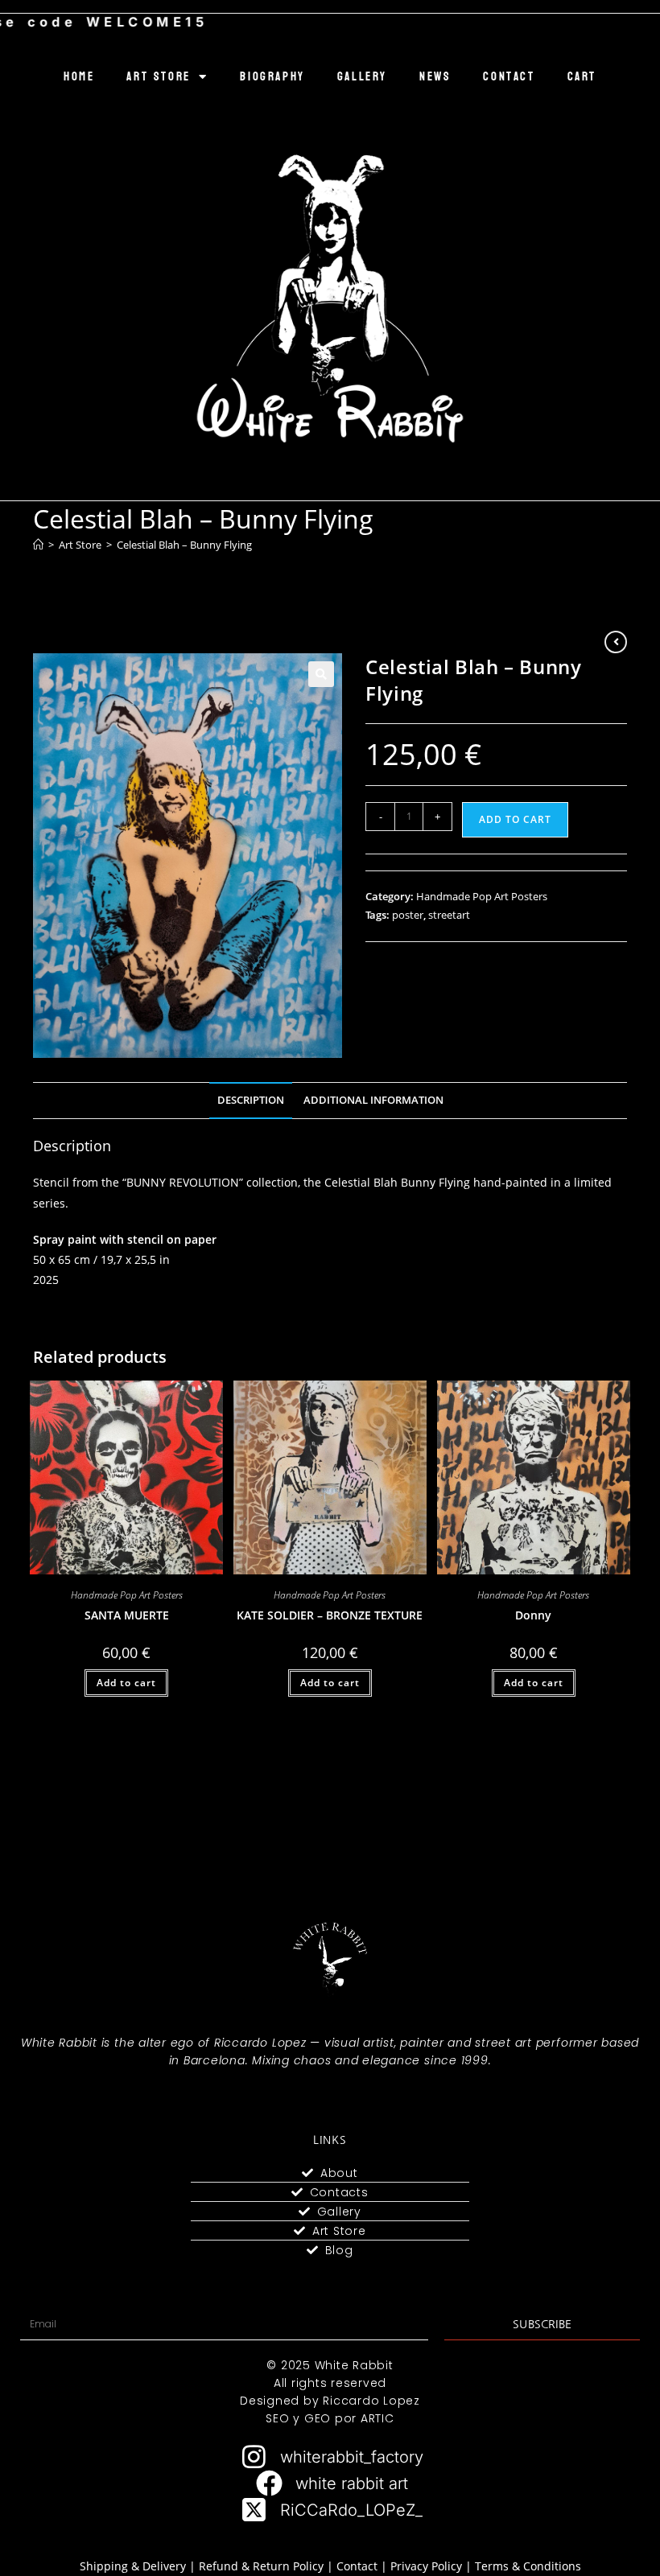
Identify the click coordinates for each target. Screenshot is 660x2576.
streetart (449, 915)
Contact (509, 77)
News (435, 77)
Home (79, 77)
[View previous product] (616, 642)
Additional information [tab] (373, 1100)
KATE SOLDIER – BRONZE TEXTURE (330, 1615)
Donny (533, 1615)
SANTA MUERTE (127, 1615)
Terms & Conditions (528, 2566)
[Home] (38, 545)
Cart (582, 77)
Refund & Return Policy (261, 2566)
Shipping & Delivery (133, 2566)
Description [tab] (251, 1100)
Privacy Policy (426, 2566)
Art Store (158, 77)
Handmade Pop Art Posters (482, 896)
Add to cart (515, 819)
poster (408, 915)
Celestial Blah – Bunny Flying (184, 545)
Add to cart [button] (126, 1683)
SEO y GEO (298, 2418)
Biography (272, 77)
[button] (321, 674)
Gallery (362, 77)
